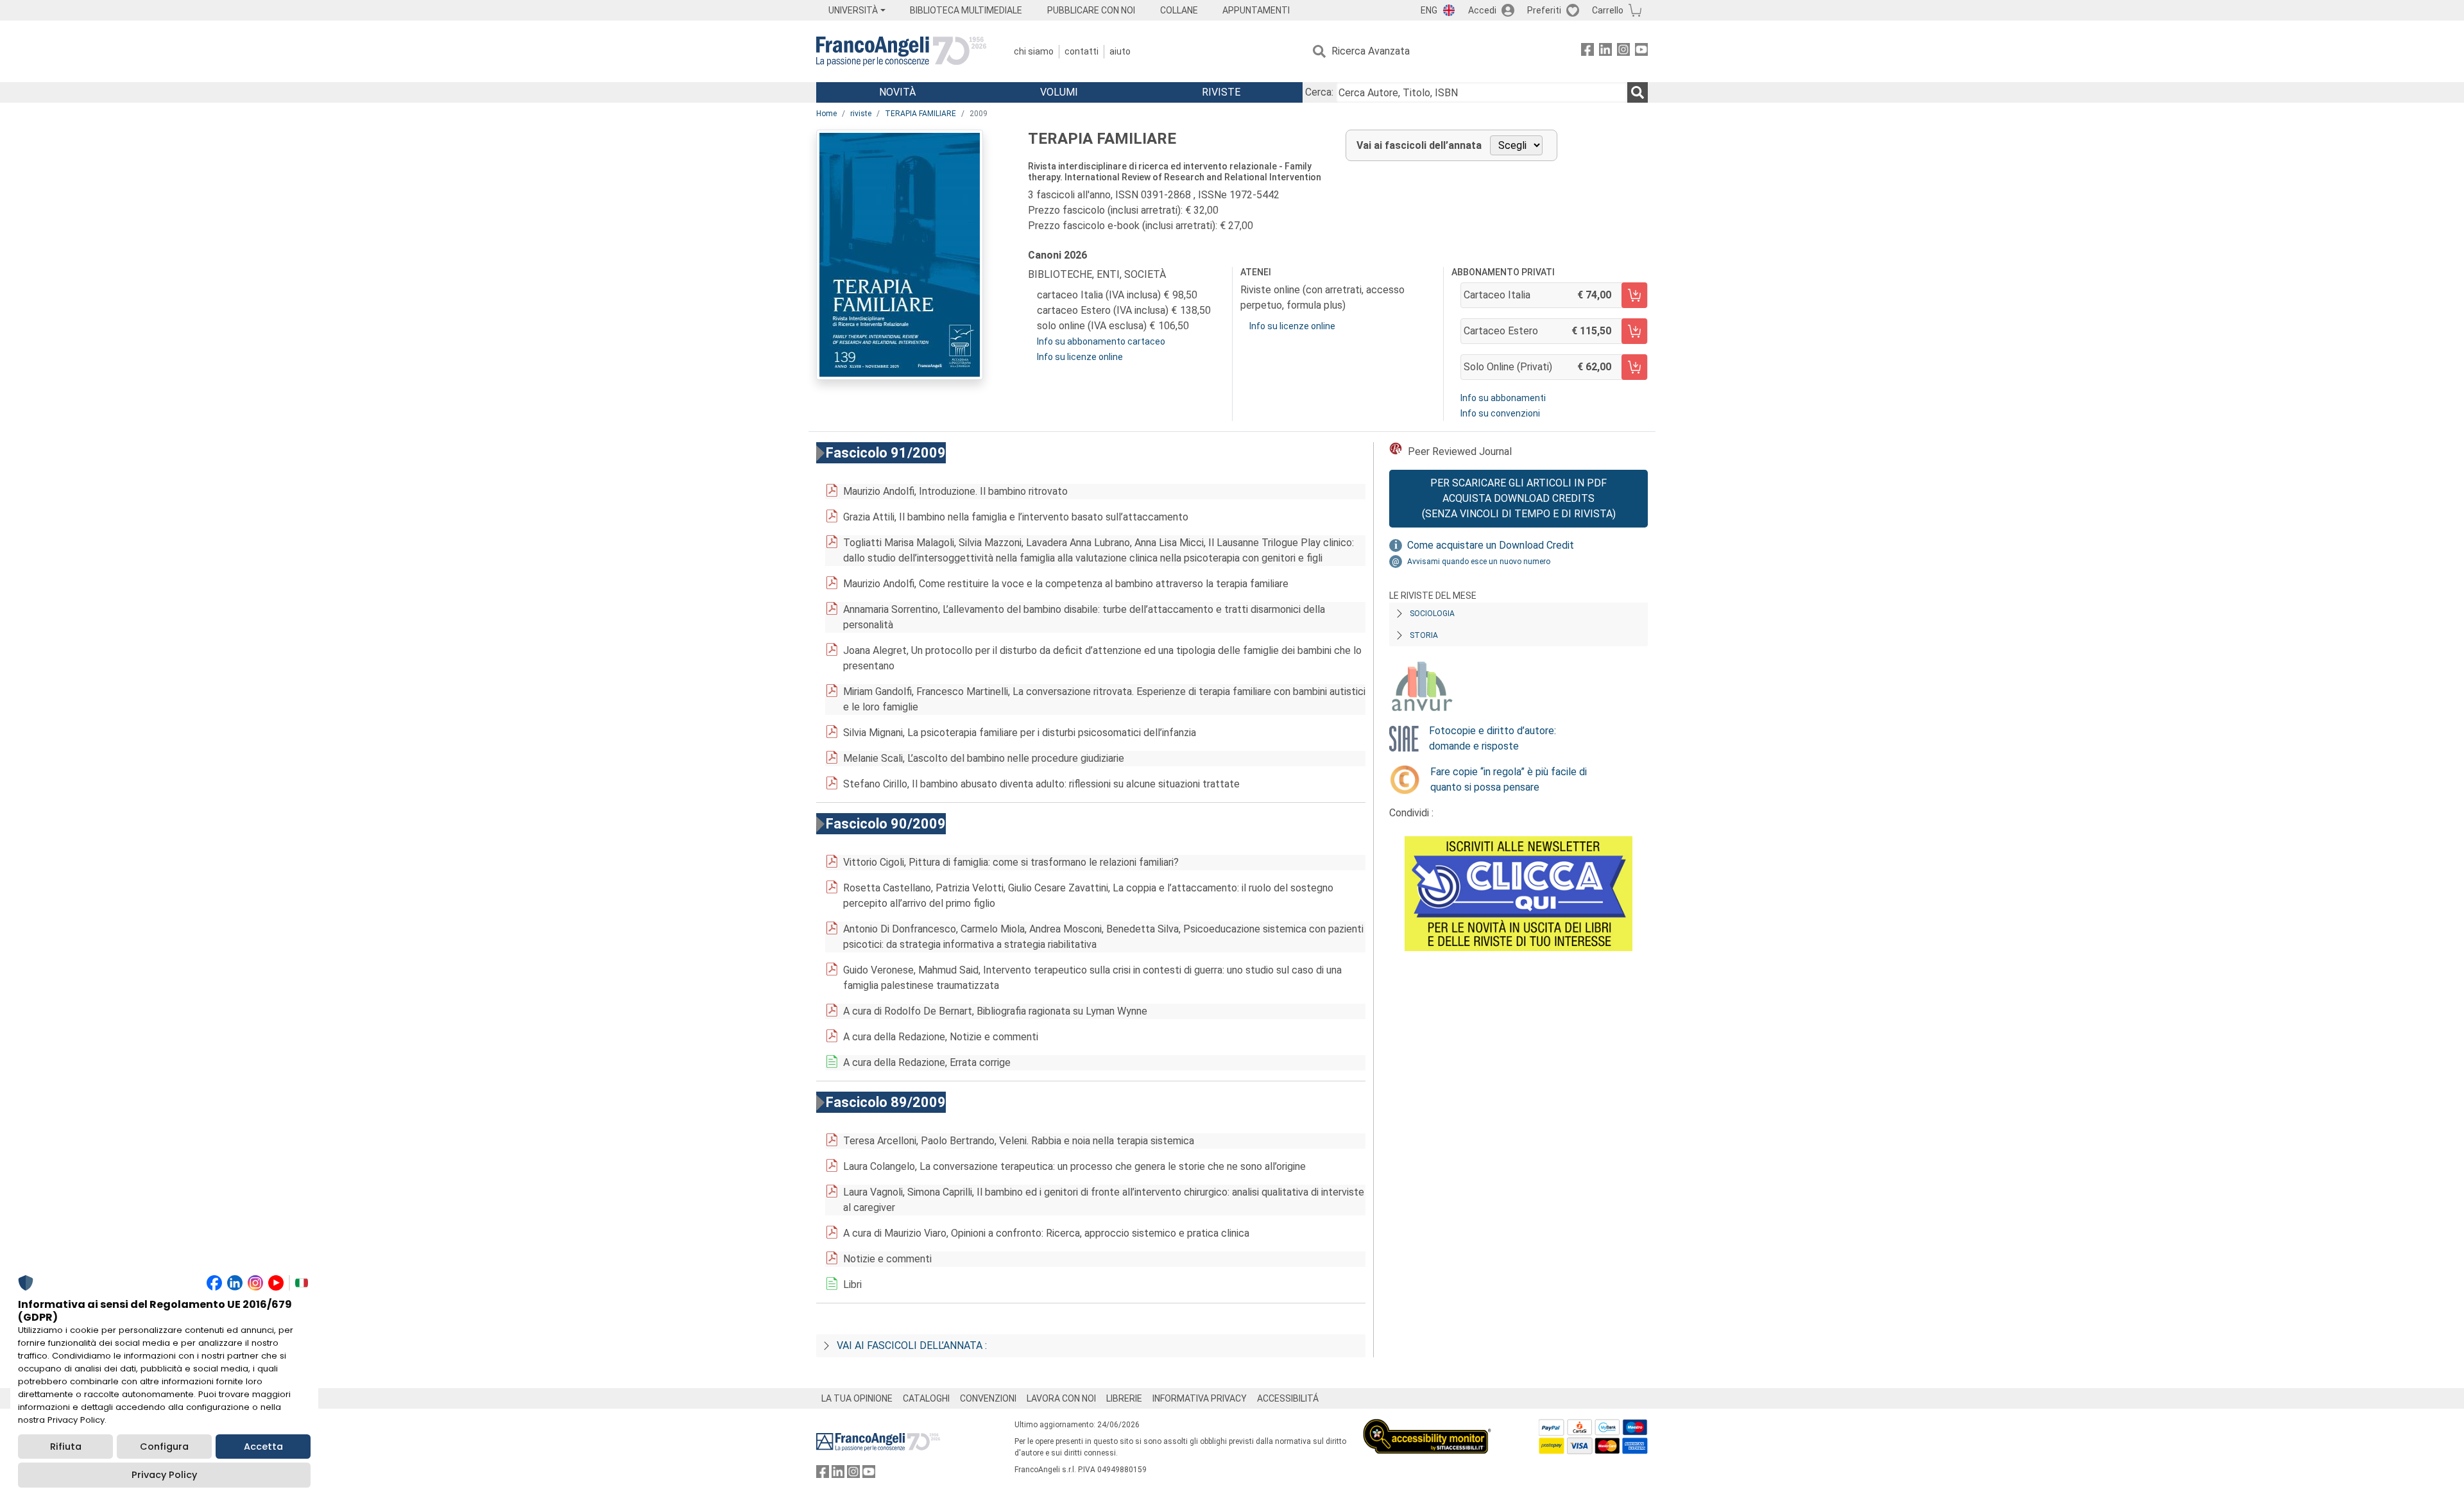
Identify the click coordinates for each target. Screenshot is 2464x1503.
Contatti (1082, 51)
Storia (1424, 635)
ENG (1429, 10)
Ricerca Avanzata (1371, 51)
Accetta (263, 1447)
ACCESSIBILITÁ (1288, 1398)
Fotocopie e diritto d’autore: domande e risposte (1493, 738)
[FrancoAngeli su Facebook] (1587, 52)
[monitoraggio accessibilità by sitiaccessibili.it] (1427, 1426)
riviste (861, 114)
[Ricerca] (1638, 92)
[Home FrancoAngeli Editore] (901, 51)
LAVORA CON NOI (1061, 1398)
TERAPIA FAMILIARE (920, 114)
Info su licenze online (1080, 357)
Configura (164, 1447)
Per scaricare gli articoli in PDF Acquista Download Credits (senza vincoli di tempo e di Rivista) (1519, 498)
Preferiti (1544, 10)
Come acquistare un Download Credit (1491, 545)
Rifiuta (66, 1447)
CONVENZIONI (988, 1398)
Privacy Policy (164, 1475)
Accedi (1482, 10)
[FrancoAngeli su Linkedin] (1605, 52)
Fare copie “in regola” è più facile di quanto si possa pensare (1509, 779)
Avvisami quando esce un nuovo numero (1479, 562)
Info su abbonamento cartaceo (1101, 341)
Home (826, 114)
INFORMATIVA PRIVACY (1200, 1398)
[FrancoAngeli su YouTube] (1641, 52)
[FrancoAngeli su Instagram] (1623, 52)
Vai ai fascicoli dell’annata (1419, 145)
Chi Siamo (1034, 51)
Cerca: (1319, 92)
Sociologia (1432, 614)
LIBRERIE (1124, 1398)
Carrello (1608, 10)
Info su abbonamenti (1503, 398)
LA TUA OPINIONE (857, 1398)
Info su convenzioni (1500, 413)
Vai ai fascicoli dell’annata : (912, 1345)
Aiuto (1120, 51)
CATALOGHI (926, 1398)
